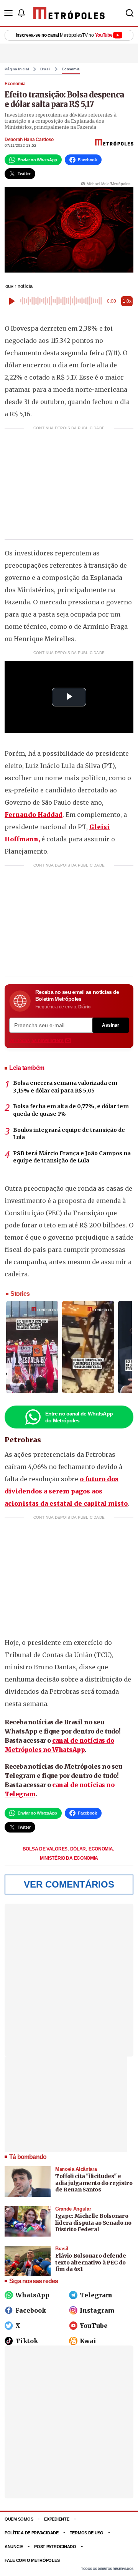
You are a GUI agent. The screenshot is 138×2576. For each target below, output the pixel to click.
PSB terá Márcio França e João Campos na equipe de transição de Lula (72, 1157)
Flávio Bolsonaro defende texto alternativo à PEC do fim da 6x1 (91, 2262)
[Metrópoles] (69, 13)
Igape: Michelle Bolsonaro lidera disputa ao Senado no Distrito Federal (93, 2223)
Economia (71, 69)
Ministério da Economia (69, 1858)
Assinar (111, 1025)
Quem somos (19, 2519)
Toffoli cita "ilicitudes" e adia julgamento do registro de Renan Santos (94, 2183)
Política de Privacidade (32, 2533)
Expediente (57, 2519)
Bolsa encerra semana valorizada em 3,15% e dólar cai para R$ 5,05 (65, 1087)
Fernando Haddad (34, 815)
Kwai (88, 2341)
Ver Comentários (69, 1884)
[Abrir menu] (8, 13)
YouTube (94, 2326)
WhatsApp (32, 2295)
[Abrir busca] (130, 13)
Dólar (79, 1849)
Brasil (46, 69)
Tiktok (27, 2341)
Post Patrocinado (55, 2547)
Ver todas (36, 1040)
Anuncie (14, 2547)
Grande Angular (73, 2209)
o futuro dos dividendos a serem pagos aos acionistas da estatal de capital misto (66, 1491)
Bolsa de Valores (46, 1849)
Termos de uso (87, 2533)
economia (101, 1849)
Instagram (97, 2310)
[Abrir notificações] (21, 13)
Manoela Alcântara (76, 2169)
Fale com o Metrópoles (32, 2560)
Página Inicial (17, 69)
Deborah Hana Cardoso (29, 140)
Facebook (31, 2310)
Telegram (96, 2295)
